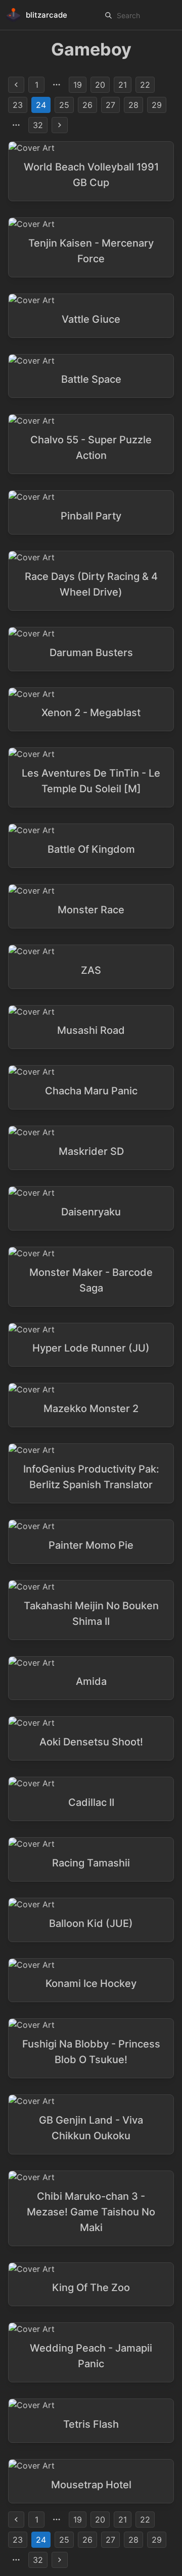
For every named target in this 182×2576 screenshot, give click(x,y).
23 (18, 105)
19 (78, 85)
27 (110, 105)
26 (87, 105)
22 (145, 85)
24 (41, 105)
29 (157, 105)
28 (133, 105)
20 (100, 85)
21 (123, 85)
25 (64, 105)
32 (38, 125)
